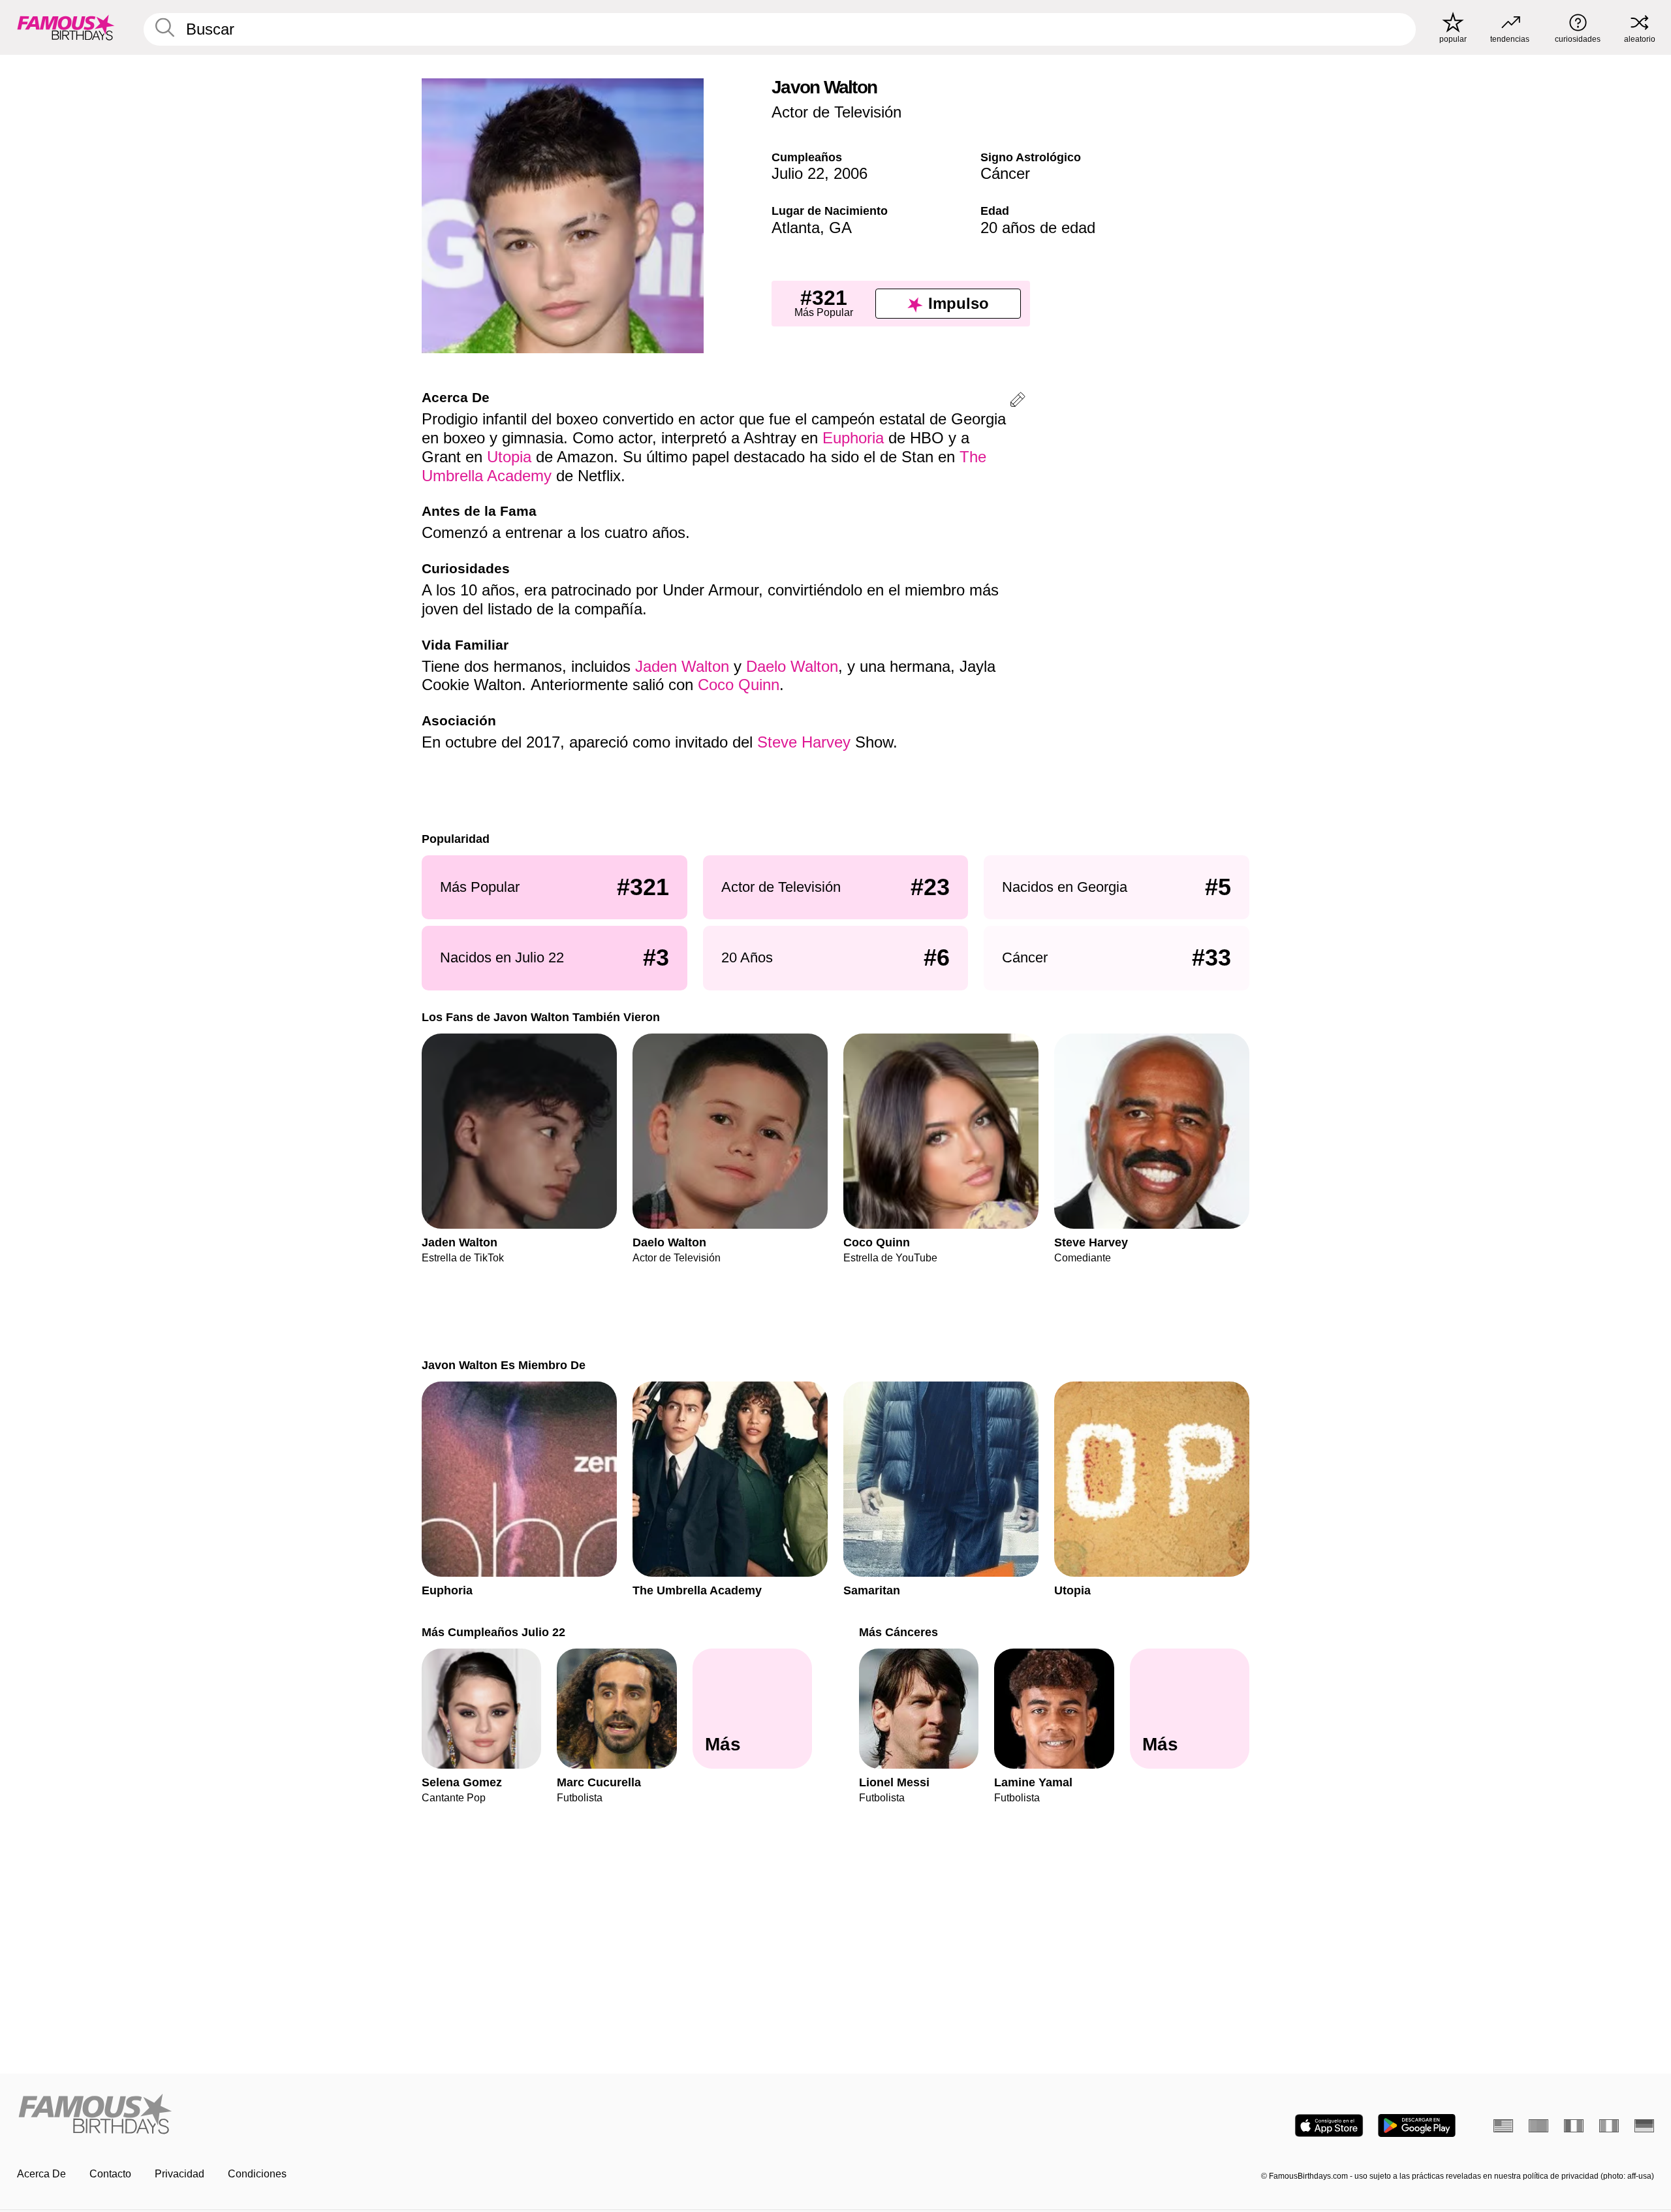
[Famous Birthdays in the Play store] (1417, 2125)
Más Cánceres (898, 1632)
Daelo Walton (792, 666)
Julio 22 (798, 173)
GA (840, 228)
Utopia (509, 457)
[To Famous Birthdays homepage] (66, 27)
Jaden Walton (682, 666)
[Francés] (1574, 2126)
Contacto (110, 2174)
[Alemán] (1644, 2126)
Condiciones (257, 2174)
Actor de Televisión (836, 112)
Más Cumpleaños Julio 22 (493, 1632)
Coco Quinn (739, 685)
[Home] (422, 2115)
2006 (851, 173)
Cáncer (1005, 173)
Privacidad (180, 2174)
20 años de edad (1038, 228)
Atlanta (796, 228)
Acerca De (41, 2174)
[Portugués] (1538, 2126)
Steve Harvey (804, 742)
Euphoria (853, 438)
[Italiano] (1609, 2126)
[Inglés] (1503, 2126)
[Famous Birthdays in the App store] (1329, 2125)
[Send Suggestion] (1018, 402)
